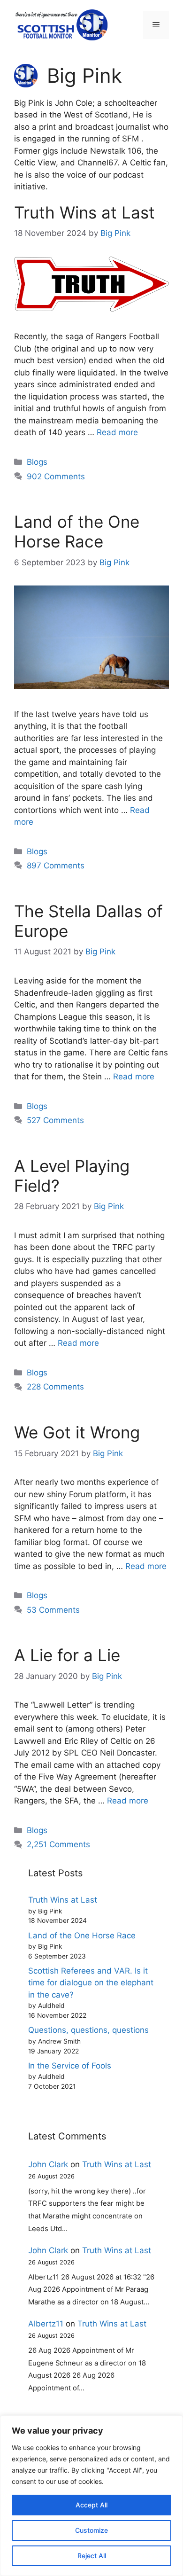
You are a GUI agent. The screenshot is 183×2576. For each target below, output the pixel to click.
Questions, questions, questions (88, 2030)
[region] (91, 2496)
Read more (117, 432)
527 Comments (55, 1120)
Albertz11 (46, 2324)
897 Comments (56, 866)
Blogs (37, 462)
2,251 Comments (58, 1844)
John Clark (48, 2164)
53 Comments (53, 1610)
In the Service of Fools (70, 2066)
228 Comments (55, 1387)
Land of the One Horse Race (77, 531)
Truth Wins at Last (84, 212)
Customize (91, 2530)
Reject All (92, 2556)
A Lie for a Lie (67, 1655)
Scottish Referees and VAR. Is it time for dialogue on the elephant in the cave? (91, 1983)
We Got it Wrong (77, 1432)
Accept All (91, 2505)
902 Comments (56, 476)
